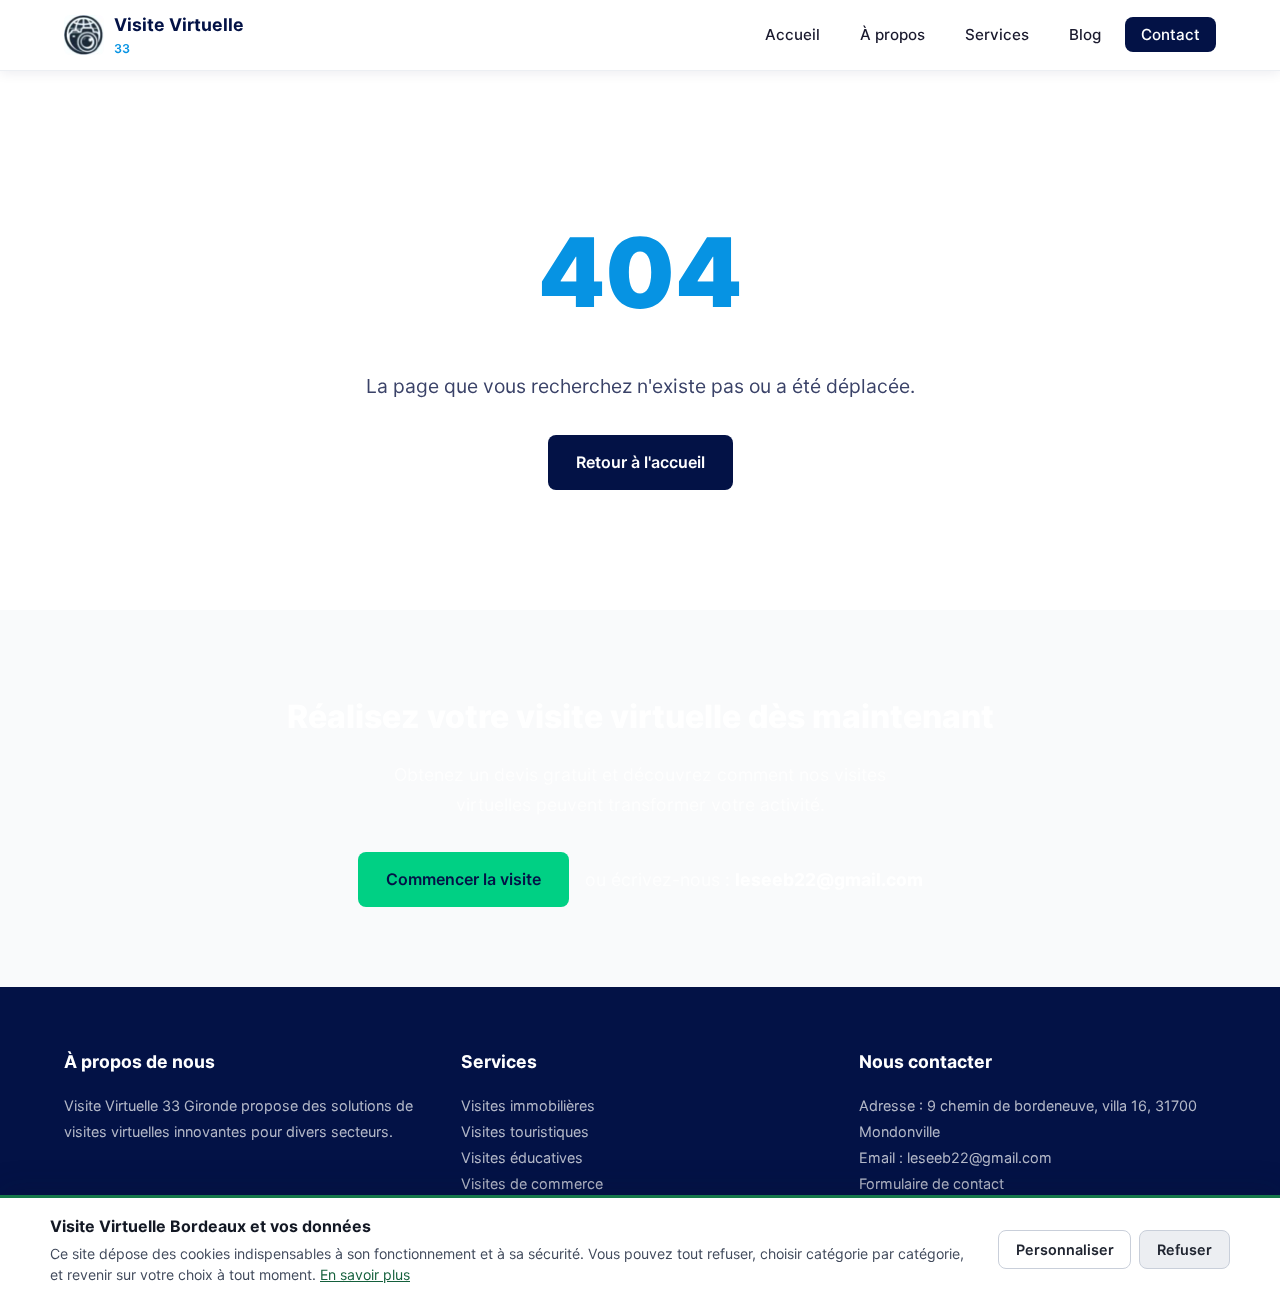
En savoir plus (365, 1274)
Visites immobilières (528, 1105)
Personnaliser (1065, 1249)
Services (997, 34)
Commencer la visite (463, 879)
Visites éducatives (522, 1157)
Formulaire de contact (931, 1183)
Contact (1170, 34)
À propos (892, 34)
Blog (1085, 34)
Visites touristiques (525, 1131)
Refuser (1184, 1249)
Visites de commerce (532, 1183)
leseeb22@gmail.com (829, 879)
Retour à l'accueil (640, 462)
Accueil (792, 34)
